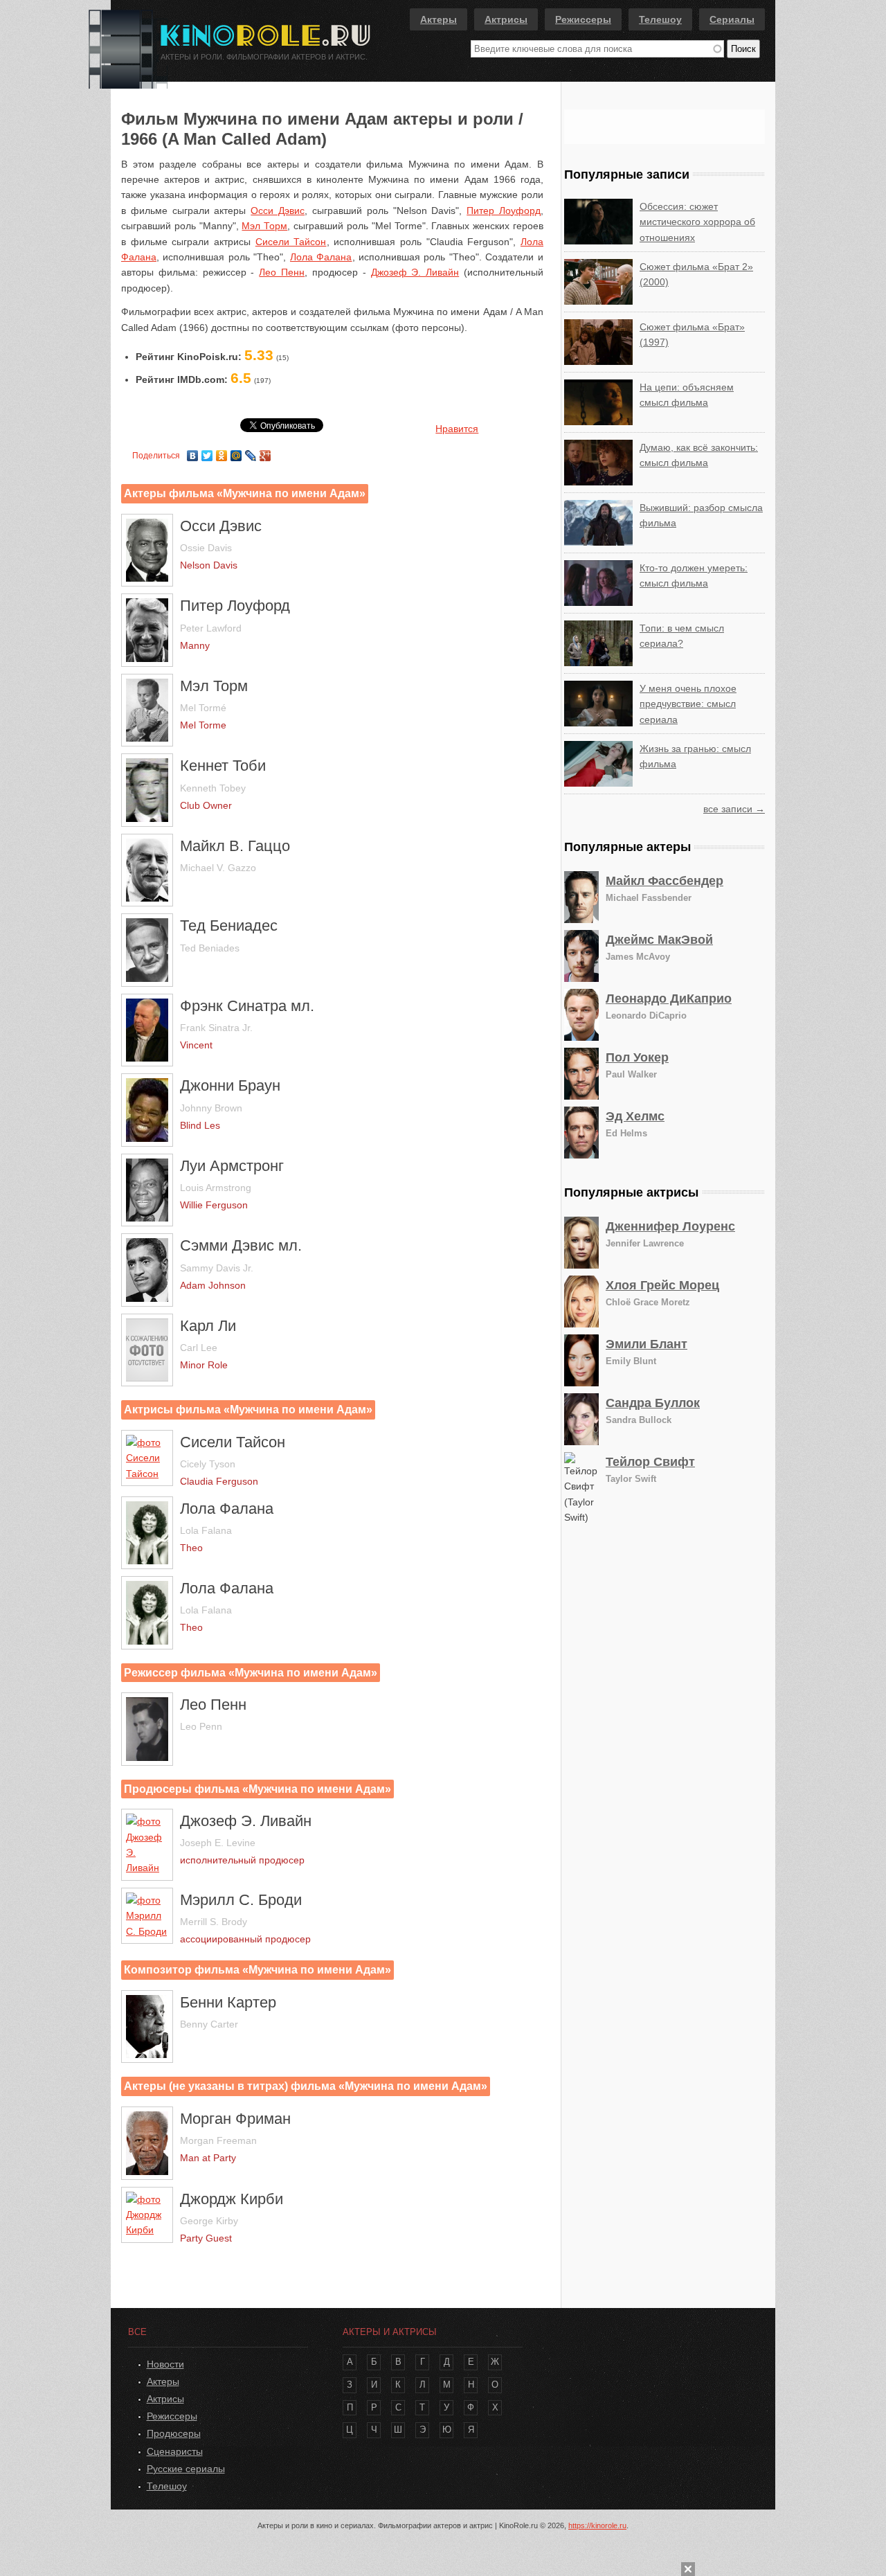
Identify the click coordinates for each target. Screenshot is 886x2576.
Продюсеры (174, 2433)
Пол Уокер (637, 1057)
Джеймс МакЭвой (659, 940)
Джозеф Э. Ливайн (415, 272)
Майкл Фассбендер (664, 881)
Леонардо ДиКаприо (669, 999)
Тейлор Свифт (650, 1462)
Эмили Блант (647, 1344)
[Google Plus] (265, 452)
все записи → (734, 809)
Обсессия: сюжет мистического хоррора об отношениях (697, 222)
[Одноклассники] (222, 452)
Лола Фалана (321, 257)
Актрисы (506, 19)
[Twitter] (207, 452)
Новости (165, 2364)
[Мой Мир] (236, 452)
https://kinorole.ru (597, 2525)
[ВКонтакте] (193, 452)
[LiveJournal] (251, 452)
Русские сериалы (186, 2469)
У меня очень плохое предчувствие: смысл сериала (688, 704)
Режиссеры (583, 19)
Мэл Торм (264, 226)
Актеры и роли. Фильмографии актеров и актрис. (264, 57)
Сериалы (732, 19)
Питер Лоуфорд (504, 211)
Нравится (457, 429)
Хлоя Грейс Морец (662, 1285)
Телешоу (660, 19)
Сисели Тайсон (291, 242)
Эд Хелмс (635, 1116)
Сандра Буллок (653, 1403)
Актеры (439, 19)
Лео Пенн (282, 272)
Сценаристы (175, 2451)
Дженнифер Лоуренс (670, 1226)
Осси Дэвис (278, 211)
